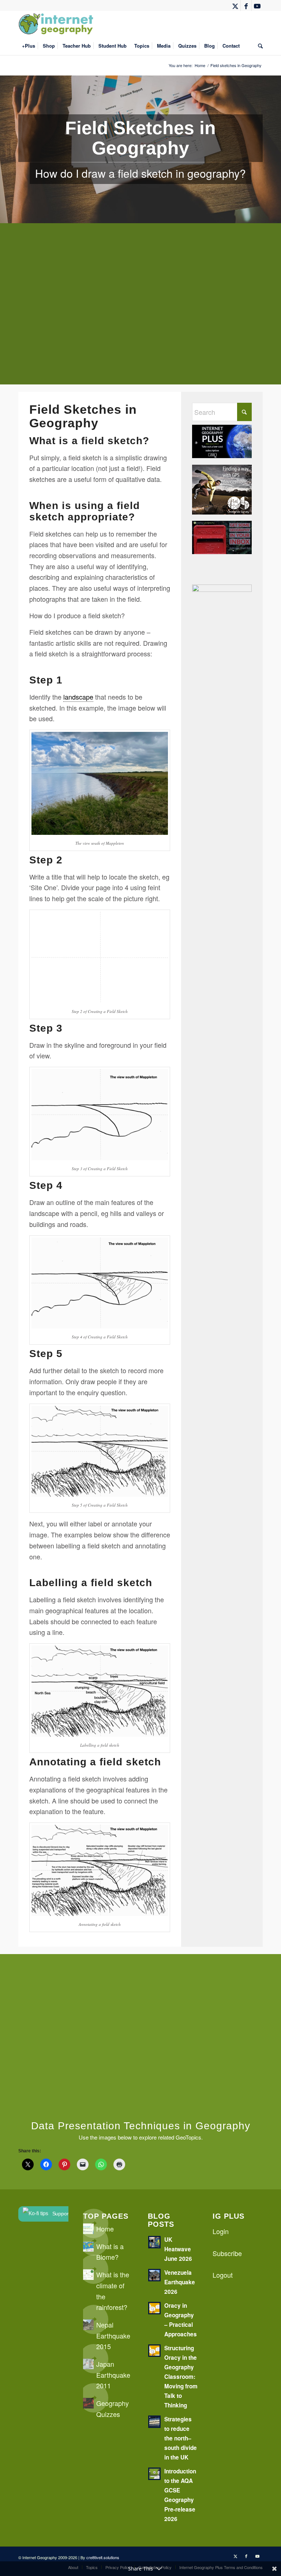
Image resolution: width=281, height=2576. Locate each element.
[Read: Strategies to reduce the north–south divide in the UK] (154, 2422)
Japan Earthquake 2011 (113, 2375)
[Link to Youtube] (257, 5)
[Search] (258, 46)
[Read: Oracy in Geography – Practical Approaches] (154, 2308)
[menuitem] (29, 46)
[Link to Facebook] (246, 5)
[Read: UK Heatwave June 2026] (154, 2242)
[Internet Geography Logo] (57, 24)
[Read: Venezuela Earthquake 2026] (154, 2275)
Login (221, 2231)
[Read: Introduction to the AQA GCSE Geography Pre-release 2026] (154, 2474)
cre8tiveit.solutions (103, 2557)
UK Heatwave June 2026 (178, 2249)
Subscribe (227, 2253)
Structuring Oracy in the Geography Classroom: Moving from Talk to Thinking (181, 2377)
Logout (223, 2275)
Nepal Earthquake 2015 (113, 2335)
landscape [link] (78, 697)
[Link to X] (235, 5)
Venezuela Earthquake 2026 (180, 2282)
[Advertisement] (140, 309)
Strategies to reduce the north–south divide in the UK (181, 2438)
